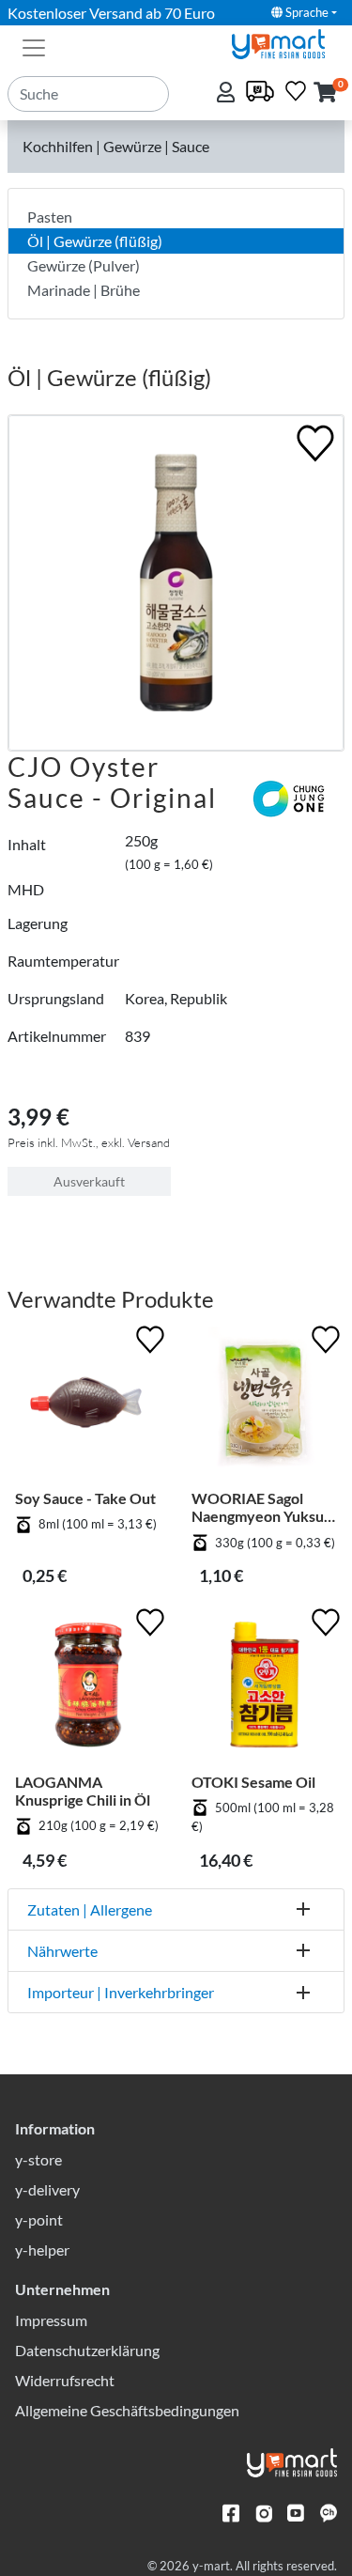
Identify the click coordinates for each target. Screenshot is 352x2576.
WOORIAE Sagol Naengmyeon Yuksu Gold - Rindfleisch (258, 1507)
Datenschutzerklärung (87, 2350)
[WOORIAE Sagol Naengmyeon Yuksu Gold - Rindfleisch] (265, 1405)
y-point (39, 2219)
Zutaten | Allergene (90, 1909)
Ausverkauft (89, 1181)
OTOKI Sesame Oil (253, 1782)
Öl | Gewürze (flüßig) (95, 241)
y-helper (42, 2250)
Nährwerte (62, 1951)
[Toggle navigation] (34, 46)
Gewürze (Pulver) (84, 265)
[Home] (286, 42)
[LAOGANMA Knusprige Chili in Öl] (88, 1688)
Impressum (51, 2320)
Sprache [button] (306, 12)
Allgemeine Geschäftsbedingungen (127, 2410)
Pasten (50, 217)
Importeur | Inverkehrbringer (121, 1992)
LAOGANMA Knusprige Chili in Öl (83, 1791)
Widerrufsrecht (65, 2380)
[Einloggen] (228, 93)
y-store (38, 2159)
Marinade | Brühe (84, 290)
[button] (325, 93)
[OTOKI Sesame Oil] (265, 1688)
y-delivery (47, 2189)
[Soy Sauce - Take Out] (88, 1405)
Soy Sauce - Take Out (85, 1498)
